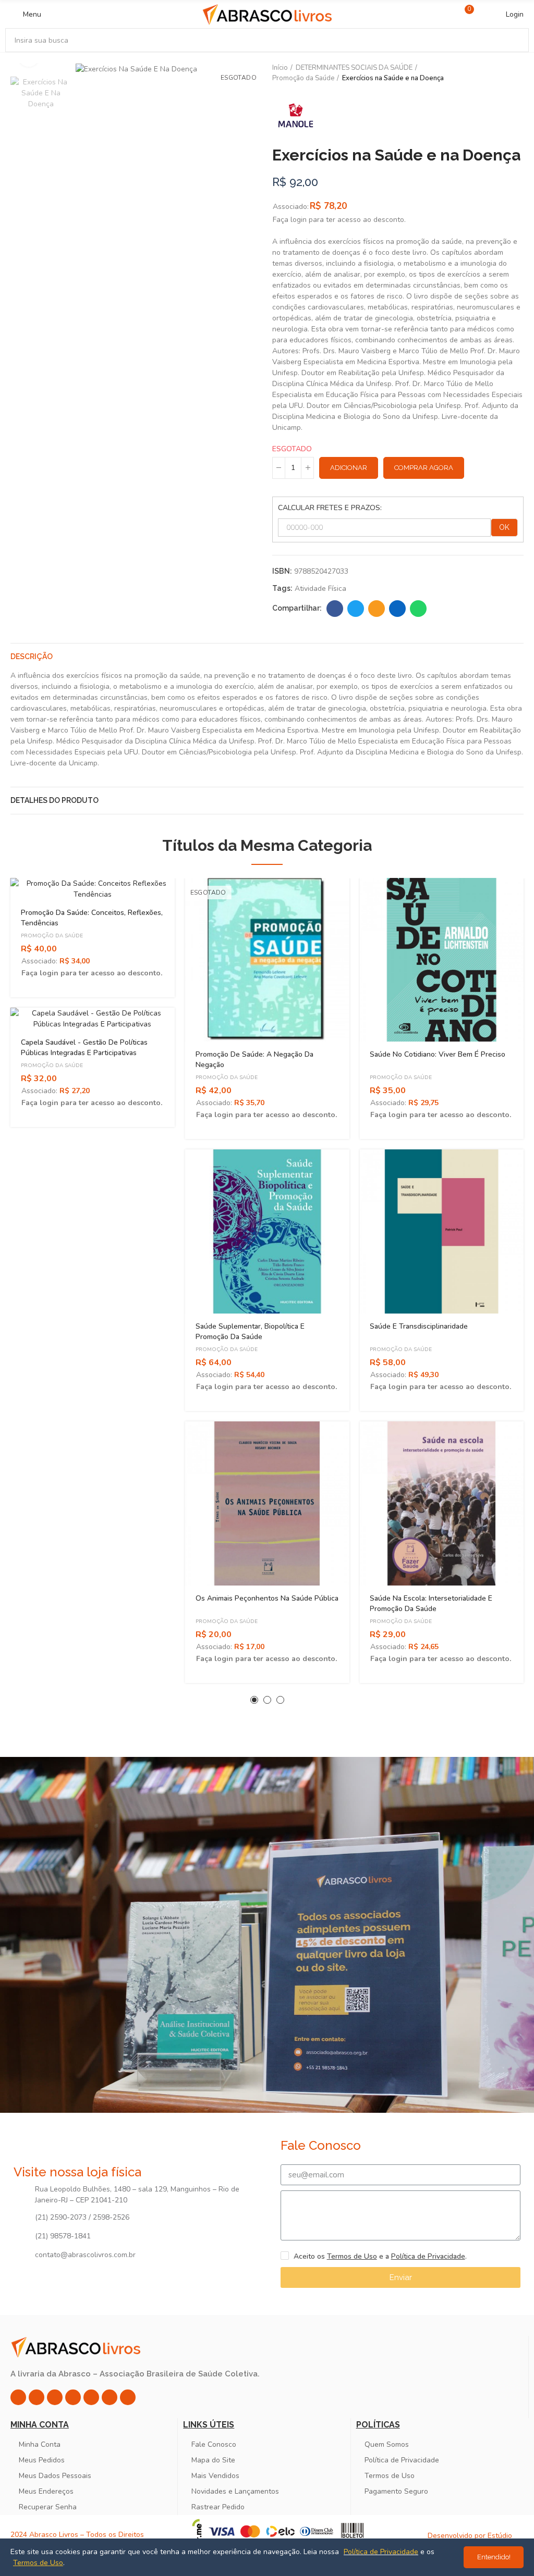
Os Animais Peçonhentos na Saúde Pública (267, 1598)
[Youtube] (91, 2397)
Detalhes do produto (54, 800)
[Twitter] (55, 2397)
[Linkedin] (73, 2397)
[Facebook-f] (37, 2397)
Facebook (335, 609)
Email (377, 609)
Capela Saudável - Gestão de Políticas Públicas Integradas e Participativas (84, 1048)
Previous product (490, 73)
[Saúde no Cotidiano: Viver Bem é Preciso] (441, 960)
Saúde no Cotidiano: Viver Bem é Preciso (438, 1054)
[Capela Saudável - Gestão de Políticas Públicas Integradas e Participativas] (93, 1019)
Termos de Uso (352, 2256)
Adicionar (349, 468)
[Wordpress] (128, 2397)
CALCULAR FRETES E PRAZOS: (330, 508)
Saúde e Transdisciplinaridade (419, 1326)
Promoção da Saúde (52, 936)
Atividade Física (320, 589)
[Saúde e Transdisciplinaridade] (441, 1231)
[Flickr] (110, 2397)
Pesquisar (512, 40)
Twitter (356, 609)
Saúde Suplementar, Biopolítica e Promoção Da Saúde (250, 1332)
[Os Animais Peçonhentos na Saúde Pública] (267, 1503)
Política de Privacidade (428, 2256)
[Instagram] (18, 2397)
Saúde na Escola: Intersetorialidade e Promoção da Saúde (431, 1603)
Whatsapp (418, 609)
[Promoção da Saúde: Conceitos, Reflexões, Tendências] (93, 889)
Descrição (32, 657)
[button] (254, 1700)
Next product (516, 73)
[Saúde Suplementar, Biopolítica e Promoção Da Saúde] (267, 1231)
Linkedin (397, 609)
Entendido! (494, 2557)
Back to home (503, 73)
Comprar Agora (424, 468)
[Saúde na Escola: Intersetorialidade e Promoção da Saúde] (441, 1503)
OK (504, 527)
